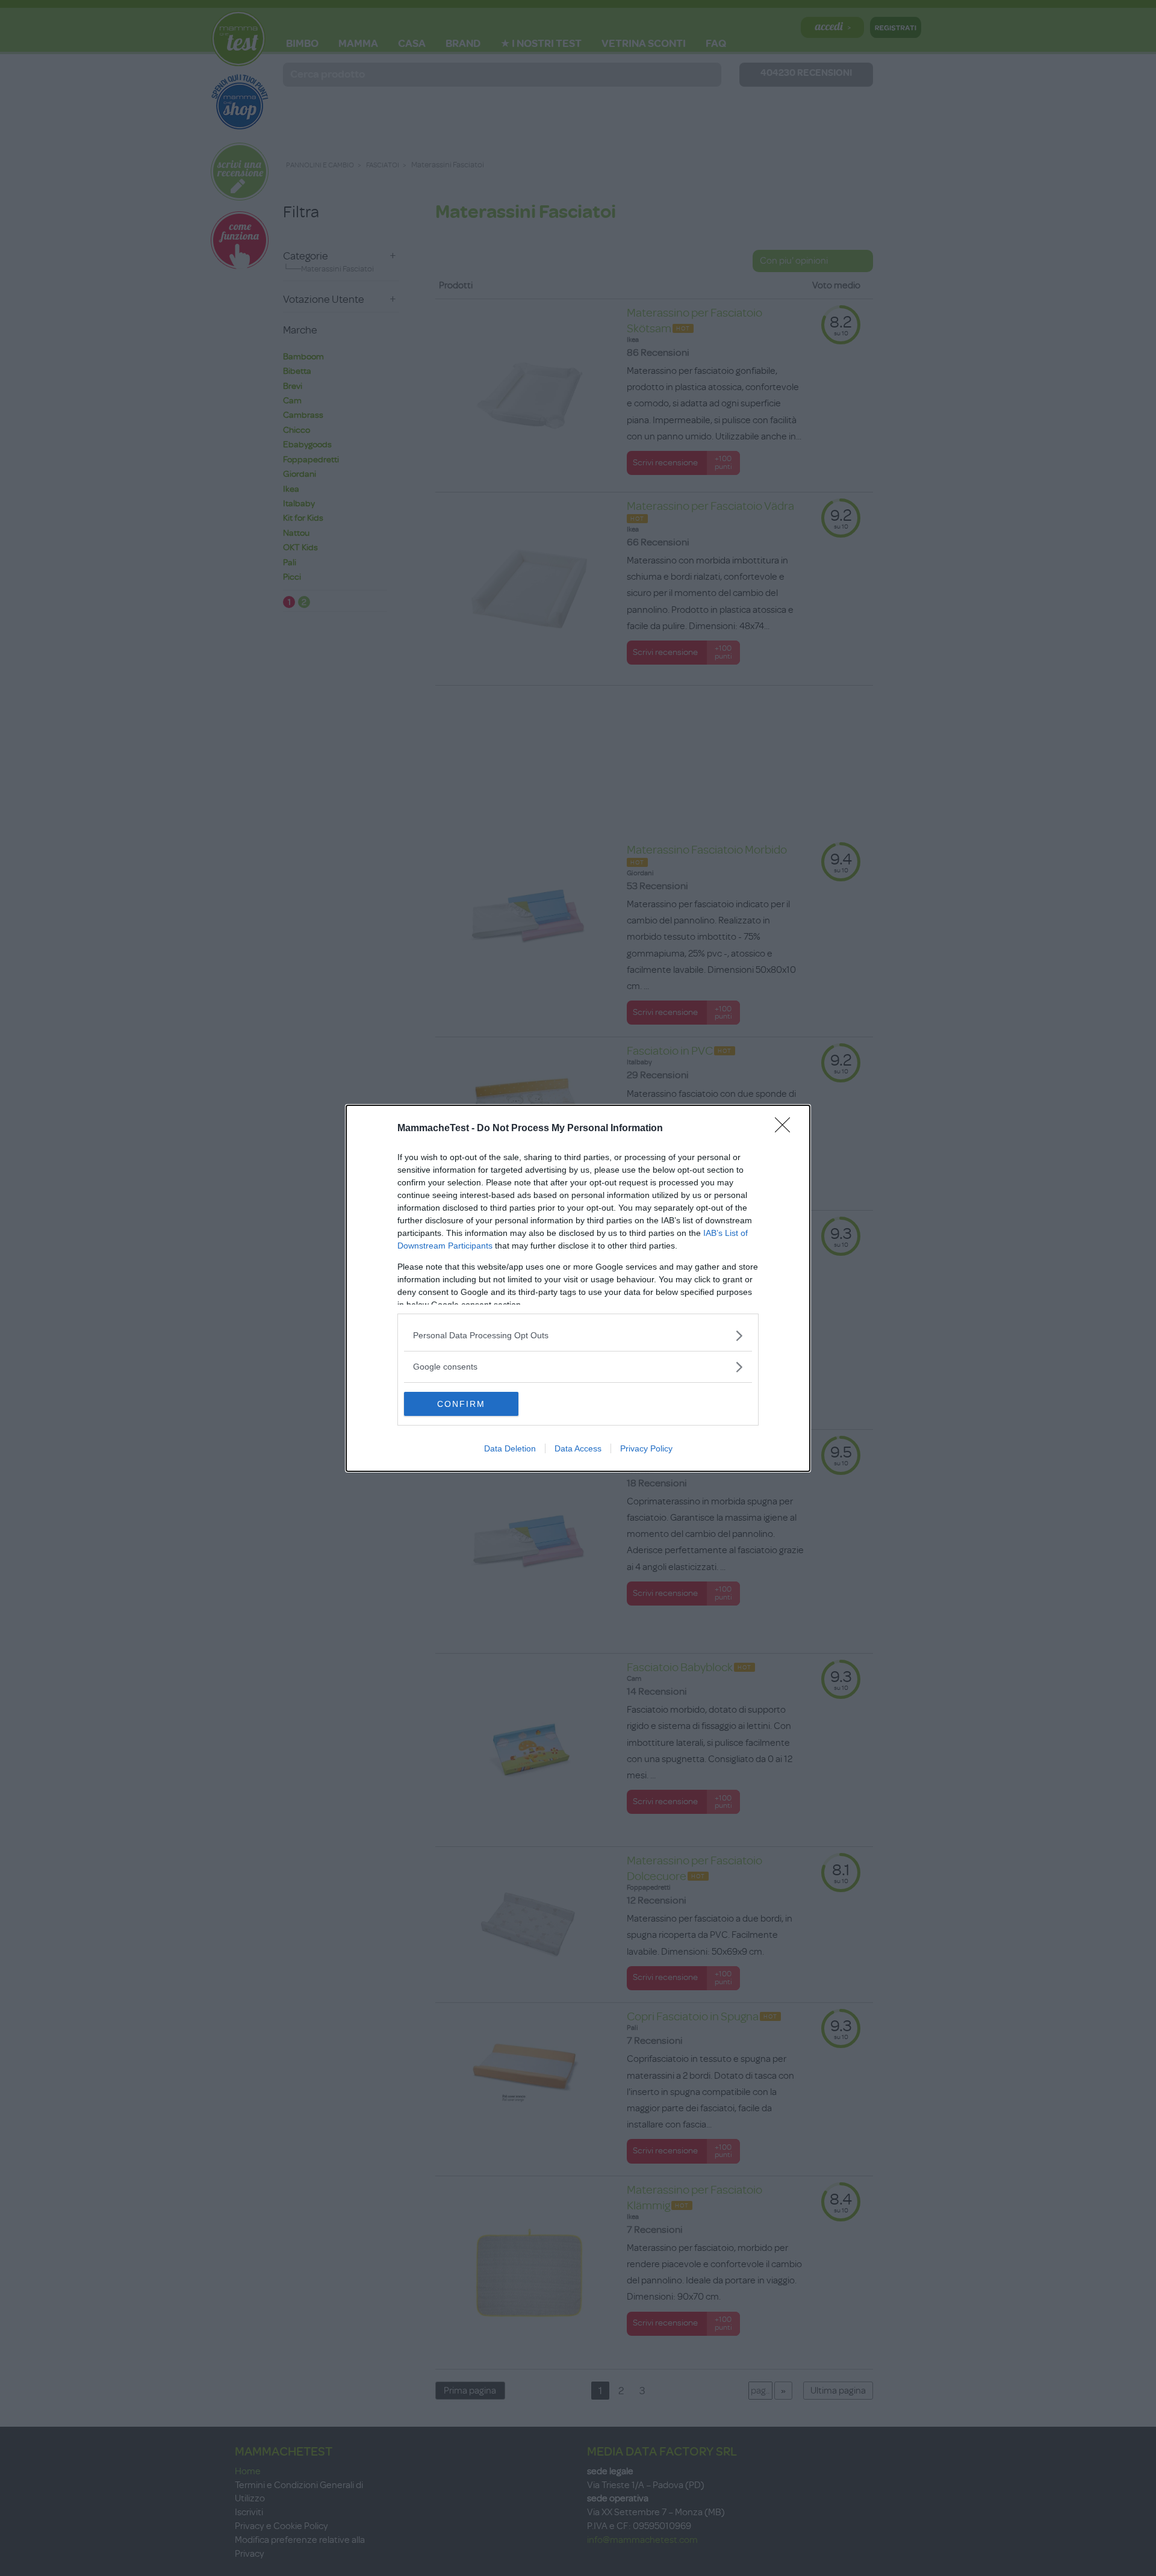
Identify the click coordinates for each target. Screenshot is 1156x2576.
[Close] (786, 1129)
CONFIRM (461, 1404)
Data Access (578, 1448)
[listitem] (578, 1336)
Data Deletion (510, 1448)
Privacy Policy (646, 1448)
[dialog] (578, 1288)
